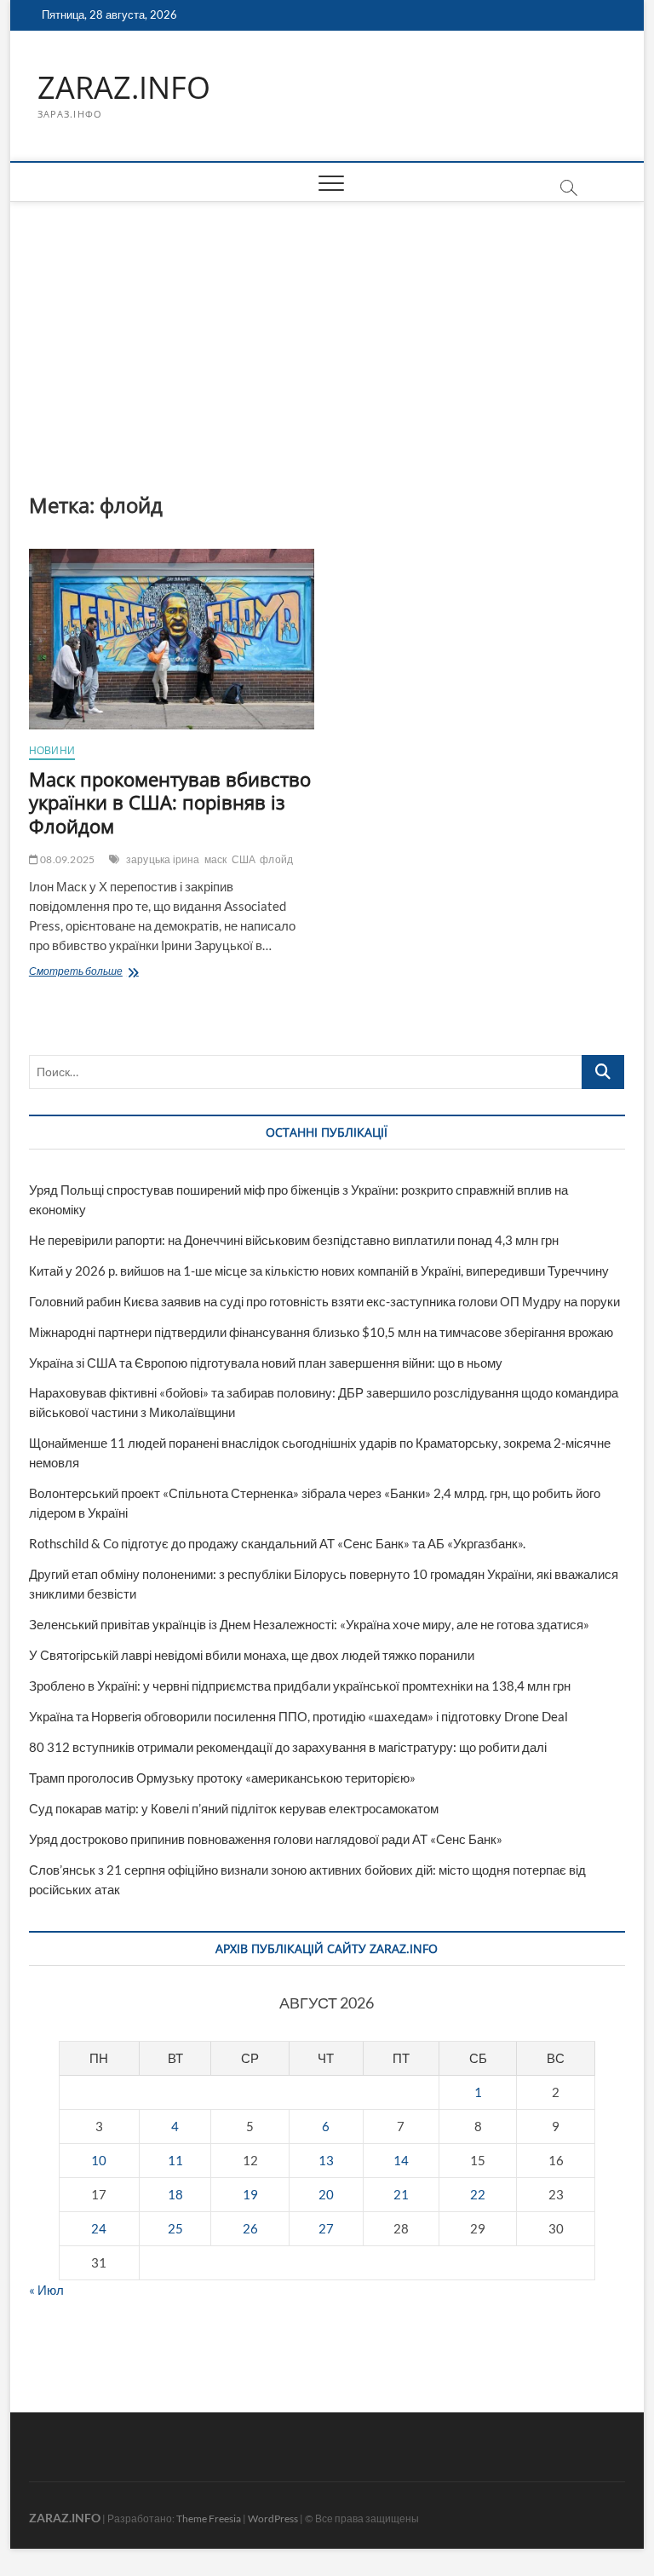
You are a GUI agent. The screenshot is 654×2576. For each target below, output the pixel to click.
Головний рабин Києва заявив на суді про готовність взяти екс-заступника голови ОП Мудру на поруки (324, 1301)
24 (99, 2228)
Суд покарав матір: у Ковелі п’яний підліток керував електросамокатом (234, 1808)
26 (250, 2228)
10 (99, 2160)
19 (250, 2194)
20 (326, 2194)
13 (326, 2160)
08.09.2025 (66, 859)
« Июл (46, 2290)
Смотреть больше (114, 973)
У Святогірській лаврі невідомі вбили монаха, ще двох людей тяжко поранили (252, 1655)
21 (401, 2194)
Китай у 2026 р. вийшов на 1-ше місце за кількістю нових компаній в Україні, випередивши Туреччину (319, 1271)
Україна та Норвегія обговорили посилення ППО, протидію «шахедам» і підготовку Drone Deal (298, 1716)
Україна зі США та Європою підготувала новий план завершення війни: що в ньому (266, 1363)
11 (175, 2160)
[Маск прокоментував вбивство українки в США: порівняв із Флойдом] (172, 639)
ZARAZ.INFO (124, 88)
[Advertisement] (327, 330)
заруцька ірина (163, 859)
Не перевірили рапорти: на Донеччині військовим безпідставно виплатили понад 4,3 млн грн (294, 1240)
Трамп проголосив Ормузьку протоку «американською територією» (222, 1778)
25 (175, 2228)
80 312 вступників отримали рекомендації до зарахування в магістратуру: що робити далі (288, 1747)
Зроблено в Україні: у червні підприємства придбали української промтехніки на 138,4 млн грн (300, 1686)
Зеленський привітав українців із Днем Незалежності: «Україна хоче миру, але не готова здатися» (309, 1624)
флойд (276, 859)
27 (326, 2228)
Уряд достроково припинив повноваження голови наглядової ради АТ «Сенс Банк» (266, 1839)
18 (175, 2194)
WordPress (273, 2518)
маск (216, 859)
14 (401, 2160)
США (244, 859)
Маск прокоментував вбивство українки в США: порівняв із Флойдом (170, 803)
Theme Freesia (209, 2518)
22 (478, 2194)
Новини (52, 750)
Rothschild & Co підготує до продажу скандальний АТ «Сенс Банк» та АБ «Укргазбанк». (277, 1543)
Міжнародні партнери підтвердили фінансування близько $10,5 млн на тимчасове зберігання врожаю (321, 1332)
